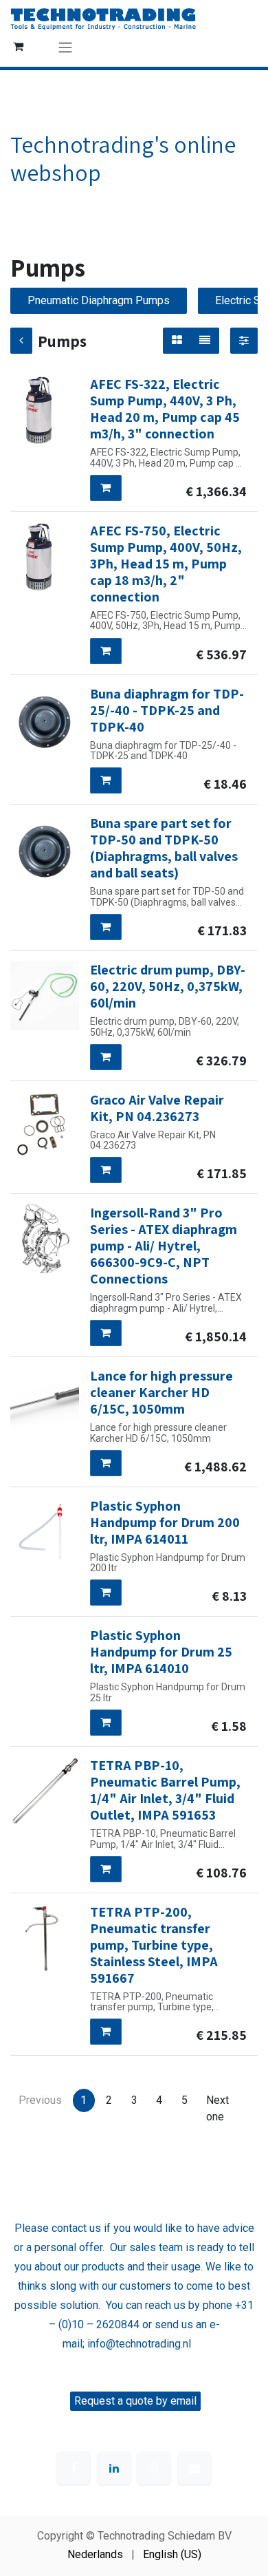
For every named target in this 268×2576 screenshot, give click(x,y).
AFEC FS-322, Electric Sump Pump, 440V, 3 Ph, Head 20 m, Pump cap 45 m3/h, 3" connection (165, 409)
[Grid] (177, 341)
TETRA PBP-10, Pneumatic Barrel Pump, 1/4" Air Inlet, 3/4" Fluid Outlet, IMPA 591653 (165, 1790)
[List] (205, 341)
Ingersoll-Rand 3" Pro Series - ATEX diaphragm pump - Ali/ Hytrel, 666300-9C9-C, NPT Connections (164, 1246)
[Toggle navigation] (65, 47)
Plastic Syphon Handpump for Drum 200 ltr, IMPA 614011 (165, 1522)
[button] (106, 488)
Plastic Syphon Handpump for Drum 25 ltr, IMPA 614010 (161, 1652)
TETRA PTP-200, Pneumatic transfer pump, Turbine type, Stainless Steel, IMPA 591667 (154, 1945)
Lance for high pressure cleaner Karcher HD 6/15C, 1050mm (161, 1392)
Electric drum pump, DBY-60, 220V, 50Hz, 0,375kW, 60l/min (168, 986)
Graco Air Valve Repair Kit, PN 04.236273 (157, 1108)
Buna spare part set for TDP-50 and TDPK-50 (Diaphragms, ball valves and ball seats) (164, 848)
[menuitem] (95, 2555)
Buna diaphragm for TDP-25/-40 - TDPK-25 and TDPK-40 (167, 710)
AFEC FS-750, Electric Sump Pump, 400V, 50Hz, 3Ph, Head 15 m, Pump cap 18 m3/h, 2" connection (166, 564)
